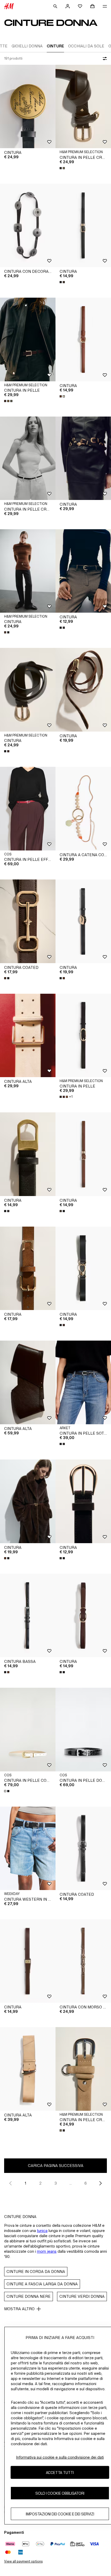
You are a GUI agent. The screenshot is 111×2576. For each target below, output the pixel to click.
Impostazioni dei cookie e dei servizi (60, 2514)
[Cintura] (28, 107)
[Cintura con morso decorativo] (83, 1961)
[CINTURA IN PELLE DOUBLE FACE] (83, 1730)
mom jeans (47, 2251)
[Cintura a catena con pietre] (83, 809)
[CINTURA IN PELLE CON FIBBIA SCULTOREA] (28, 1730)
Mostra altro (19, 2309)
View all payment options (23, 2561)
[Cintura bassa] (28, 1616)
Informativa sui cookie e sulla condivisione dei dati (60, 2457)
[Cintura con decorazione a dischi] (28, 226)
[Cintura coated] (28, 921)
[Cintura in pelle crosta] (83, 107)
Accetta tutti (60, 2473)
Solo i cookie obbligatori (60, 2493)
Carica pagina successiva (56, 2166)
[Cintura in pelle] (28, 339)
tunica (42, 2231)
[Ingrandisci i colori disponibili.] (63, 168)
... (71, 2183)
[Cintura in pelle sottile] (83, 1382)
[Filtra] (104, 59)
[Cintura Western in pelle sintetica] (28, 1848)
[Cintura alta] (28, 1036)
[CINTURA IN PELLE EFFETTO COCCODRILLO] (28, 809)
